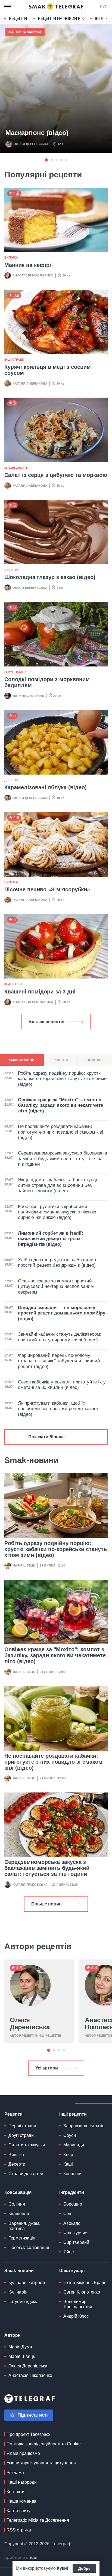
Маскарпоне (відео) (37, 133)
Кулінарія (18, 2292)
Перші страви (22, 2126)
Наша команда (21, 2501)
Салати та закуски (25, 32)
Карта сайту (18, 2511)
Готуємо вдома (24, 2302)
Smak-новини (19, 2271)
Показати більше (46, 1437)
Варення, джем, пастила (24, 2226)
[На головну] (56, 7)
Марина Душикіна (28, 696)
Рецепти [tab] (60, 1060)
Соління (17, 2204)
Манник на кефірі (28, 265)
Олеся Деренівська (31, 144)
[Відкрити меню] (8, 7)
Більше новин (46, 1904)
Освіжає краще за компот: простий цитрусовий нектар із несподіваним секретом (56, 1287)
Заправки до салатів (84, 2126)
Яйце (69, 2252)
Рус (104, 7)
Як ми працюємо (23, 2453)
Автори (13, 2335)
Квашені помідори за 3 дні (40, 992)
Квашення (13, 984)
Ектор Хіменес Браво (85, 2283)
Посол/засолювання (29, 2248)
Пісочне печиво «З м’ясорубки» (47, 889)
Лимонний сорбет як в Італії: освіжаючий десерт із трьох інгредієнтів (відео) (51, 1239)
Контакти (15, 2492)
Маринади (74, 2145)
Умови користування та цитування (41, 2463)
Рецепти (18, 18)
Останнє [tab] (95, 1060)
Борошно (73, 2204)
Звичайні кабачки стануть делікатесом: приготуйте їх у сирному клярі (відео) (60, 1337)
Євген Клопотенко (82, 2292)
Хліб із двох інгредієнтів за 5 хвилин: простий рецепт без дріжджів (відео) (58, 1262)
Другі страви (21, 2135)
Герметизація (16, 672)
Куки (62, 2568)
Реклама (15, 2473)
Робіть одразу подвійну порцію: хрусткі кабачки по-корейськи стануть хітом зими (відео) (56, 1549)
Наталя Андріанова (30, 383)
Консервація (18, 2192)
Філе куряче (75, 2233)
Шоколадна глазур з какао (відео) (50, 577)
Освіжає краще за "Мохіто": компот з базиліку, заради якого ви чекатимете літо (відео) (55, 1655)
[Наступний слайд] (107, 19)
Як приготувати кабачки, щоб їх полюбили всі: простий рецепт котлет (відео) (58, 1409)
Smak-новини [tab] (22, 1060)
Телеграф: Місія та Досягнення (38, 2520)
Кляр (68, 2155)
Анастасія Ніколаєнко (33, 275)
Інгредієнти (72, 2192)
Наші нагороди (22, 2482)
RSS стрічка (19, 2530)
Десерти (11, 570)
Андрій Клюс (76, 2316)
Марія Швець (24, 1565)
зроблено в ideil (22, 2558)
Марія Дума (20, 2347)
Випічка (11, 257)
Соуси (70, 2135)
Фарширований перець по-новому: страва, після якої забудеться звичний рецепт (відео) (59, 1361)
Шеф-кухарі (72, 2271)
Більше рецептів (46, 1022)
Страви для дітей (26, 2174)
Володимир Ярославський (78, 2304)
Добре (84, 2568)
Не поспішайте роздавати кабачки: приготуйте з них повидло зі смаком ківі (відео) (53, 1762)
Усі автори (47, 2068)
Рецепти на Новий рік (61, 18)
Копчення (73, 2174)
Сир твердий (76, 2242)
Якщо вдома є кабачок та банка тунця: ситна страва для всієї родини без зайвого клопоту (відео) (59, 1185)
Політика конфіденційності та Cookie (44, 2444)
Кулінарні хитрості (27, 2283)
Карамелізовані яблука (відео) (46, 787)
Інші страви (14, 360)
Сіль (68, 2214)
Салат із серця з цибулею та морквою (56, 475)
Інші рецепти (73, 2114)
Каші (68, 2164)
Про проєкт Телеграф (28, 2434)
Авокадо (72, 2223)
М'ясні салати (16, 468)
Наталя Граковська (30, 1885)
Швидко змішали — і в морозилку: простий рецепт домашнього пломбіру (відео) (62, 1313)
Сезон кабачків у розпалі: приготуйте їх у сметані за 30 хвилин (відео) (62, 1385)
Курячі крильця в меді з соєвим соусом (48, 370)
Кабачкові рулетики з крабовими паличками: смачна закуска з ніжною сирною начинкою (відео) (57, 1212)
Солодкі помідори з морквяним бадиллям (47, 682)
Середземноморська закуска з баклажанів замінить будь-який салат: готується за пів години (47, 1868)
